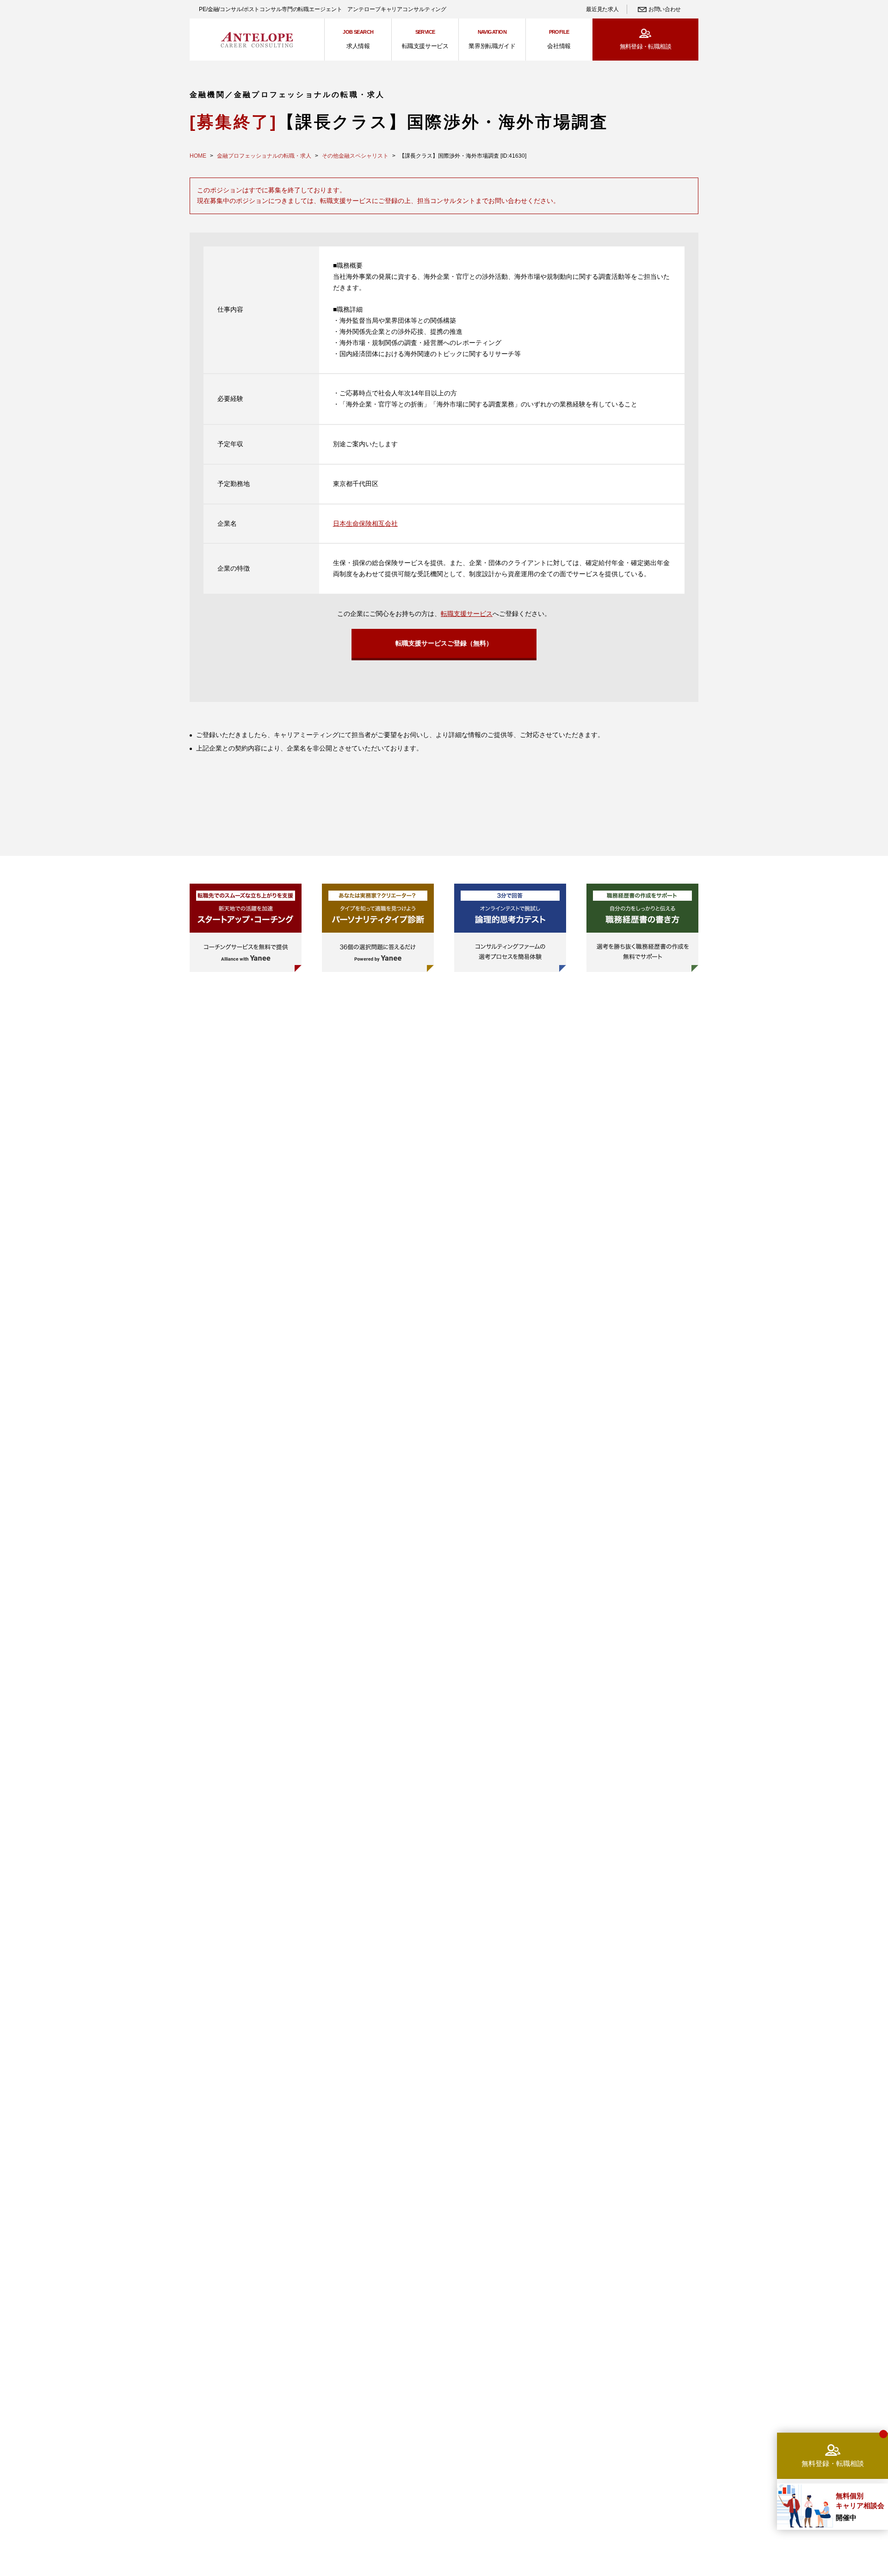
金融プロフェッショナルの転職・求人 (264, 156)
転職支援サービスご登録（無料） (444, 643)
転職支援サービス (467, 614)
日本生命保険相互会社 (365, 523)
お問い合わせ (665, 9)
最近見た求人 (602, 9)
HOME (198, 156)
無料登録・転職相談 (645, 46)
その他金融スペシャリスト (355, 156)
